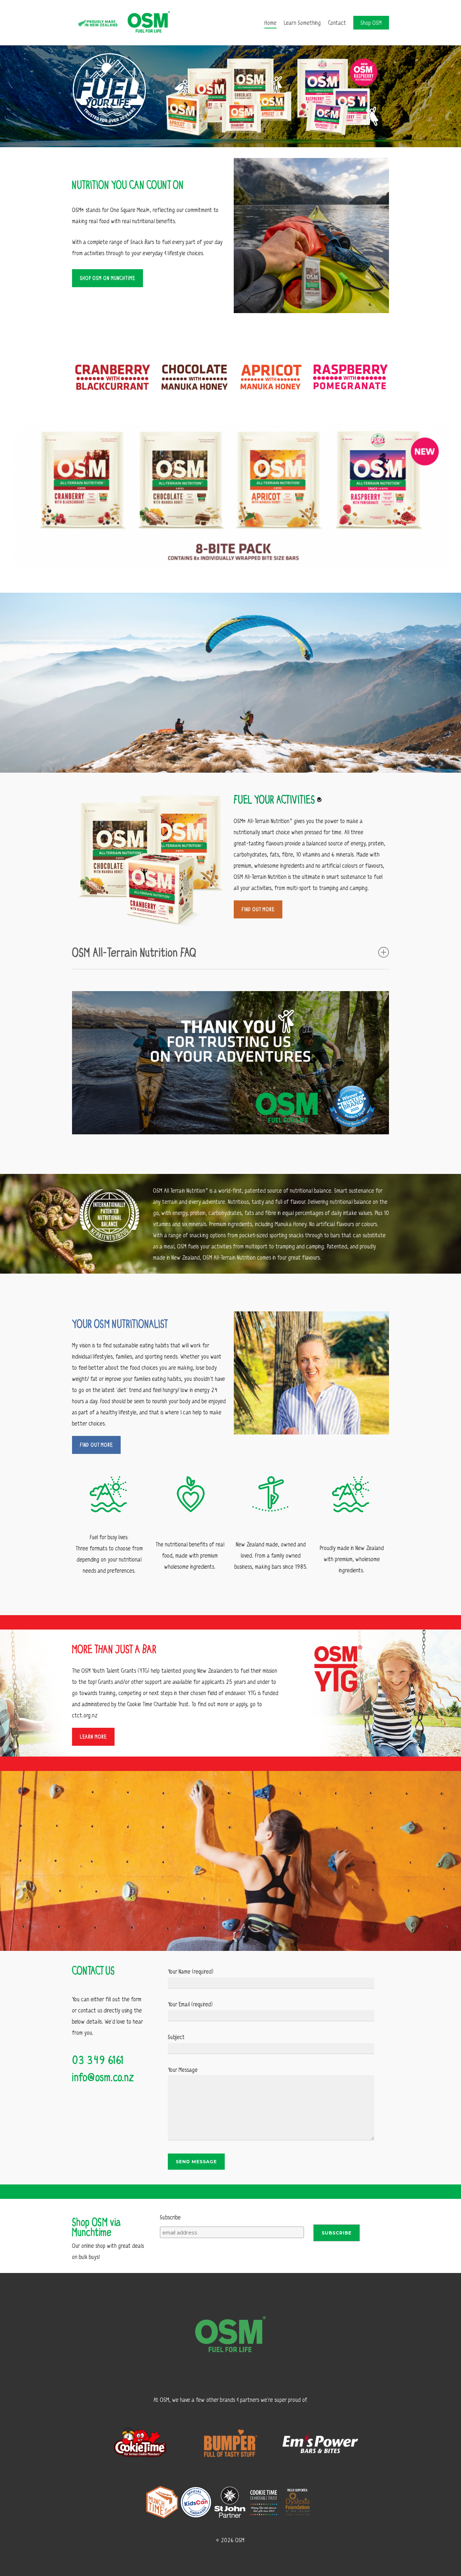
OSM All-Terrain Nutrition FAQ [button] (134, 952)
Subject (176, 2037)
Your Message (183, 2069)
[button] (108, 278)
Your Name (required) (191, 1971)
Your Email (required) (190, 2004)
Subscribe (170, 2217)
